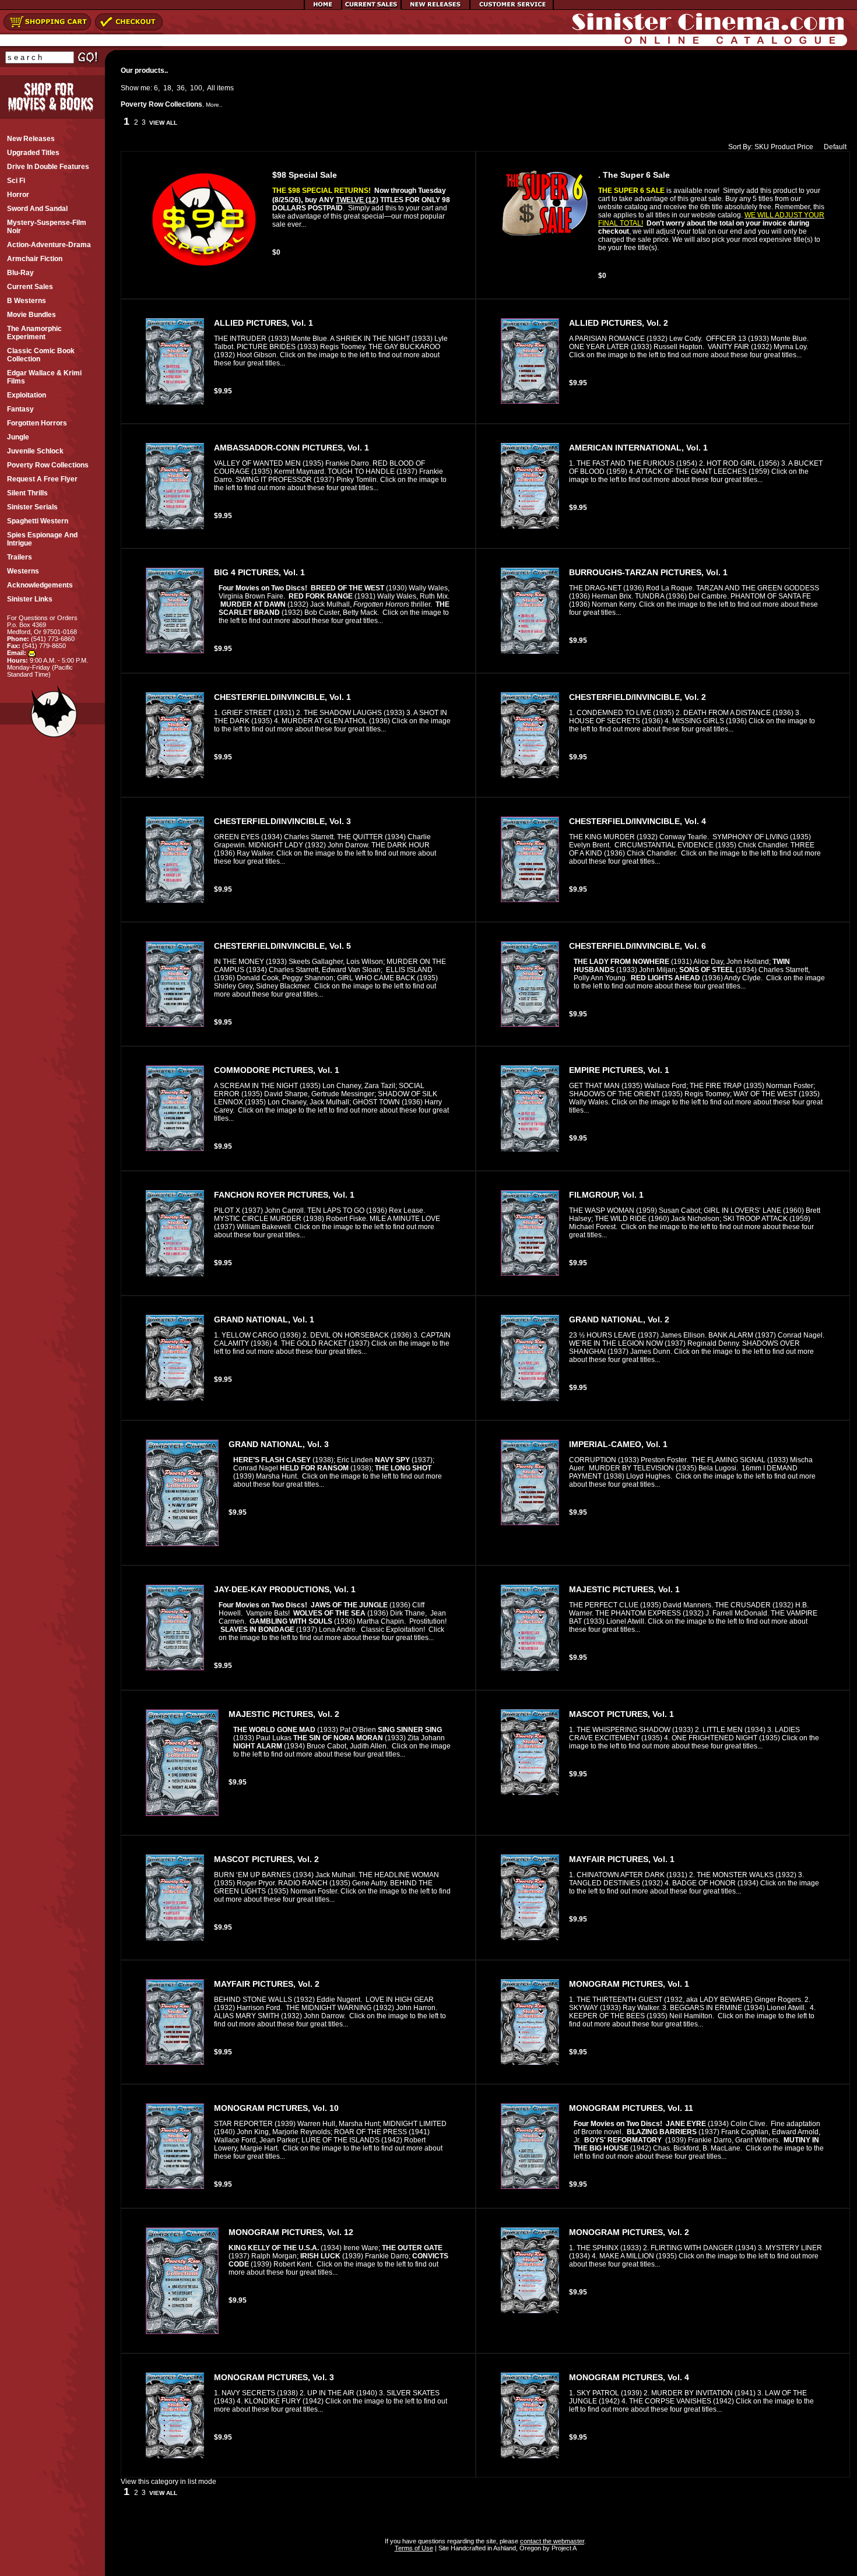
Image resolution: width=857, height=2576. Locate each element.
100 (196, 88)
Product (783, 147)
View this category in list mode (168, 2482)
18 (167, 88)
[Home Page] (323, 8)
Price (805, 147)
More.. (214, 105)
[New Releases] (435, 8)
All (211, 88)
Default (835, 147)
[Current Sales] (371, 8)
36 (181, 88)
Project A (563, 2548)
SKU (762, 147)
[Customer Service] (512, 8)
